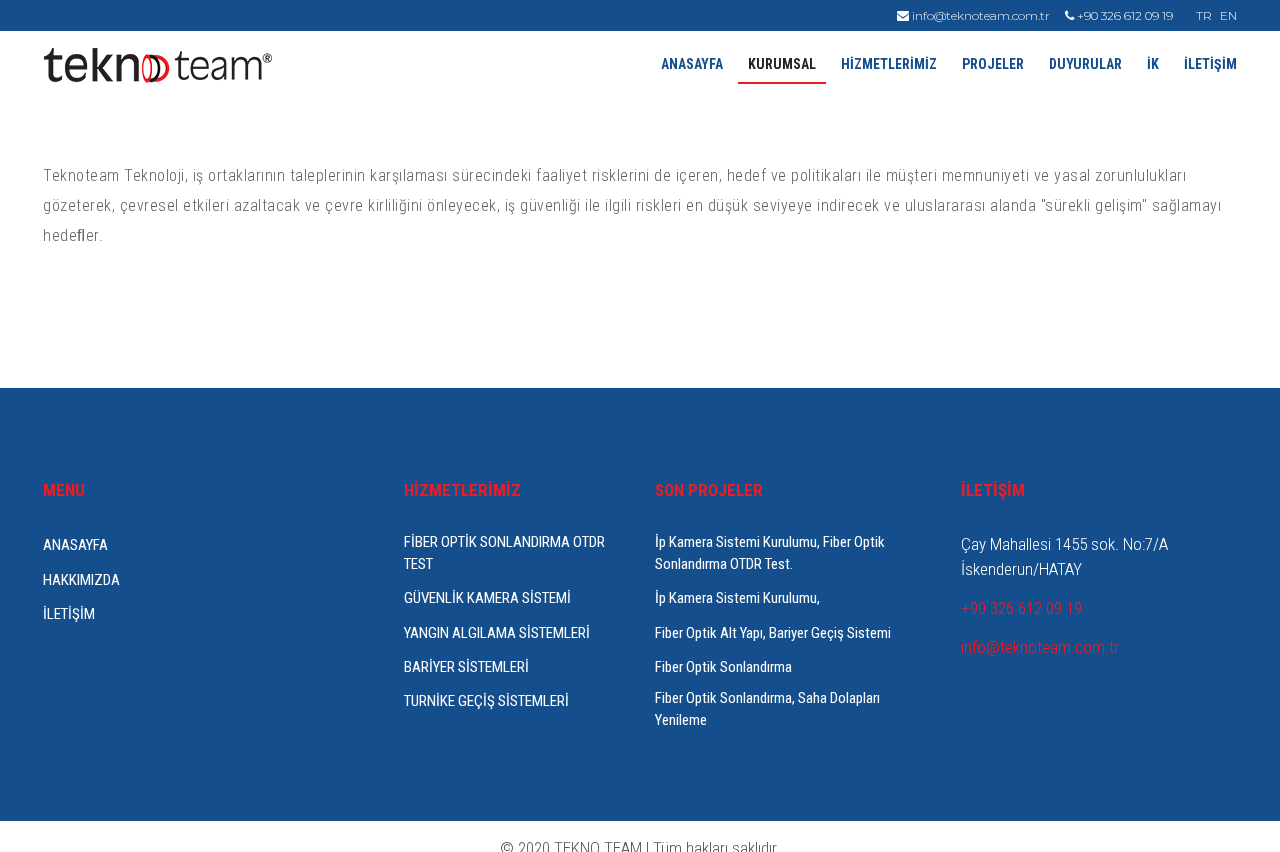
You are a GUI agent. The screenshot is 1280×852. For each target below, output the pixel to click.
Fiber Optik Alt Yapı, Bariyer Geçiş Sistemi (773, 633)
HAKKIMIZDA (81, 580)
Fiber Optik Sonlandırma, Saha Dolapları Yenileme (767, 708)
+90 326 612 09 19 (1123, 15)
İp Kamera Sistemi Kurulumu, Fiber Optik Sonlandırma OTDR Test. (770, 552)
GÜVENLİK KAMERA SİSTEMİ (487, 598)
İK (1153, 64)
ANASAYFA (692, 64)
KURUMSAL (782, 64)
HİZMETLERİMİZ (889, 64)
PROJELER (993, 64)
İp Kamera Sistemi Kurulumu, (737, 598)
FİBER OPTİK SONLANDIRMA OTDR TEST (504, 552)
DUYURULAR (1085, 64)
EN (1228, 15)
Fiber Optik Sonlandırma (723, 667)
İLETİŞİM (1210, 64)
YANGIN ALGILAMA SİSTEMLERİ (497, 633)
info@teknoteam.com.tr (979, 15)
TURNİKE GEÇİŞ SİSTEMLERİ (486, 701)
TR (1204, 15)
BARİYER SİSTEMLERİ (466, 667)
